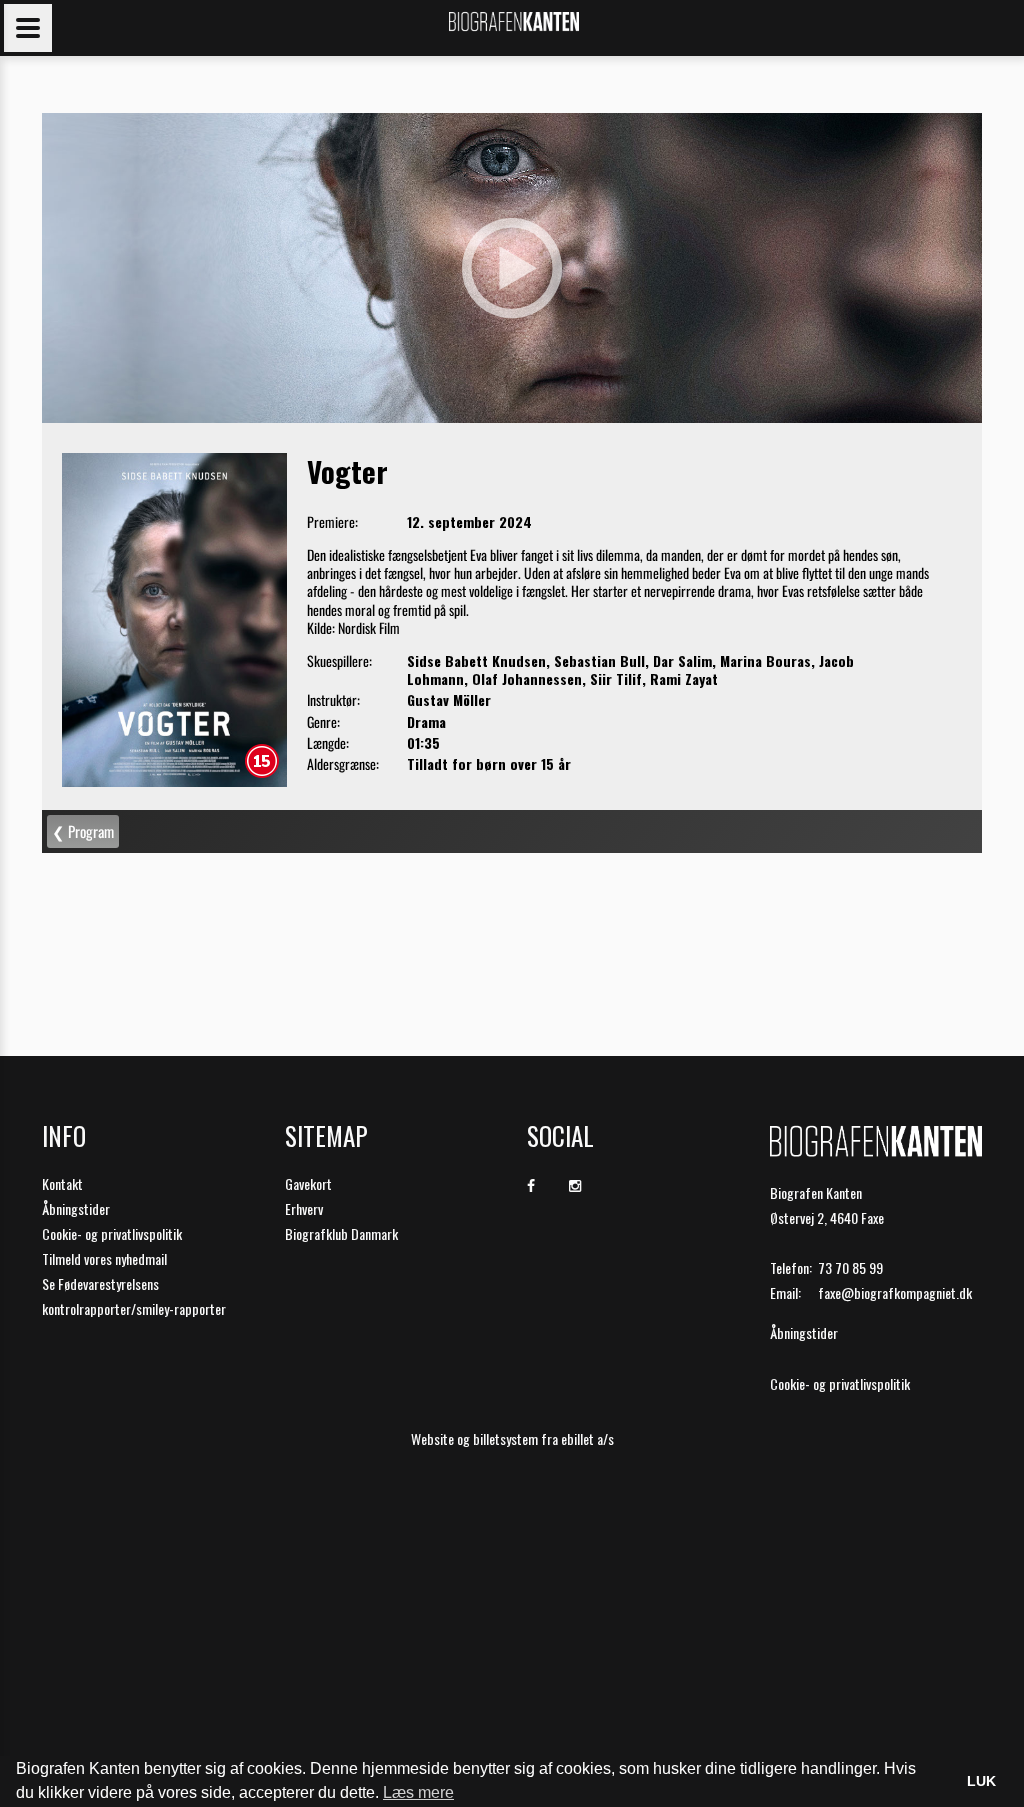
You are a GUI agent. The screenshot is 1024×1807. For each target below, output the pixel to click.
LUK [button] (981, 1781)
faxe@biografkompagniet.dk (895, 1292)
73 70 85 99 (850, 1267)
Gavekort (308, 1183)
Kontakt (62, 1183)
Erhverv (304, 1208)
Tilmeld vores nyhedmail (104, 1258)
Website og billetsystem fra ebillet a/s (512, 1438)
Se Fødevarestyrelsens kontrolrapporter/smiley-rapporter (134, 1296)
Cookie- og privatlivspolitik (112, 1233)
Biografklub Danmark (341, 1233)
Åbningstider (76, 1208)
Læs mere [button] (418, 1792)
